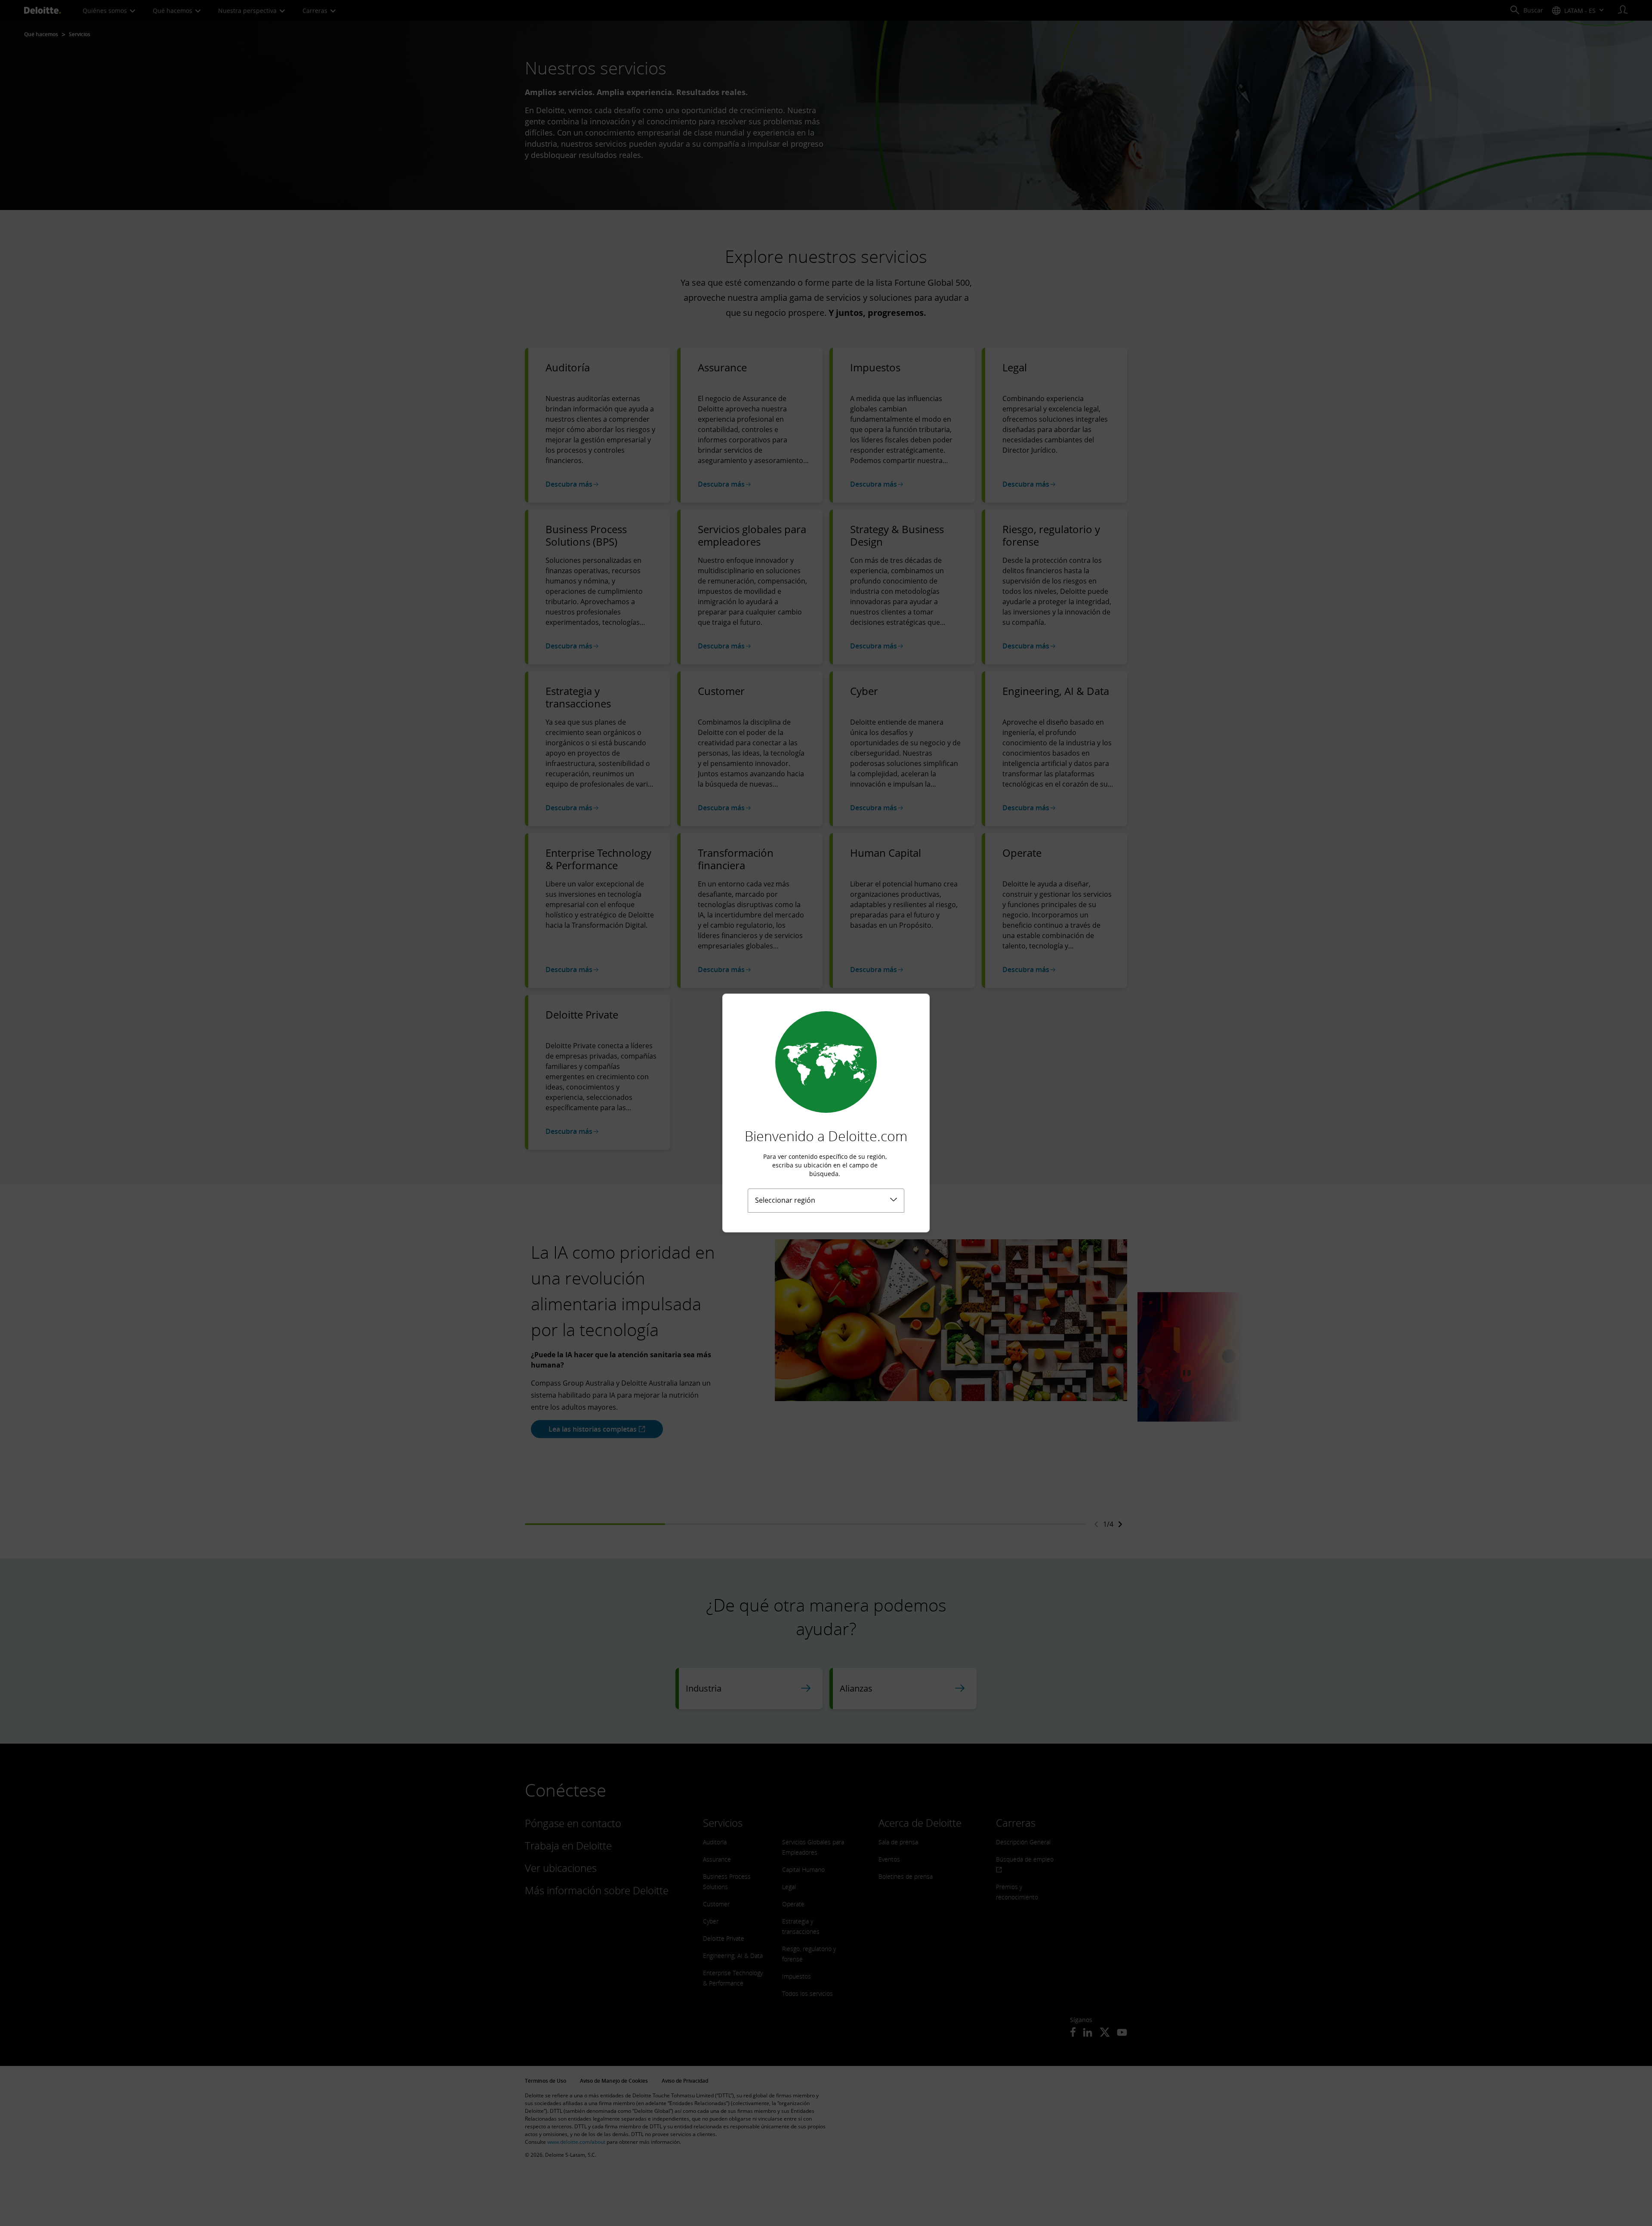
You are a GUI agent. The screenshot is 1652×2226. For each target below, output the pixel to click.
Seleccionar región (785, 1200)
